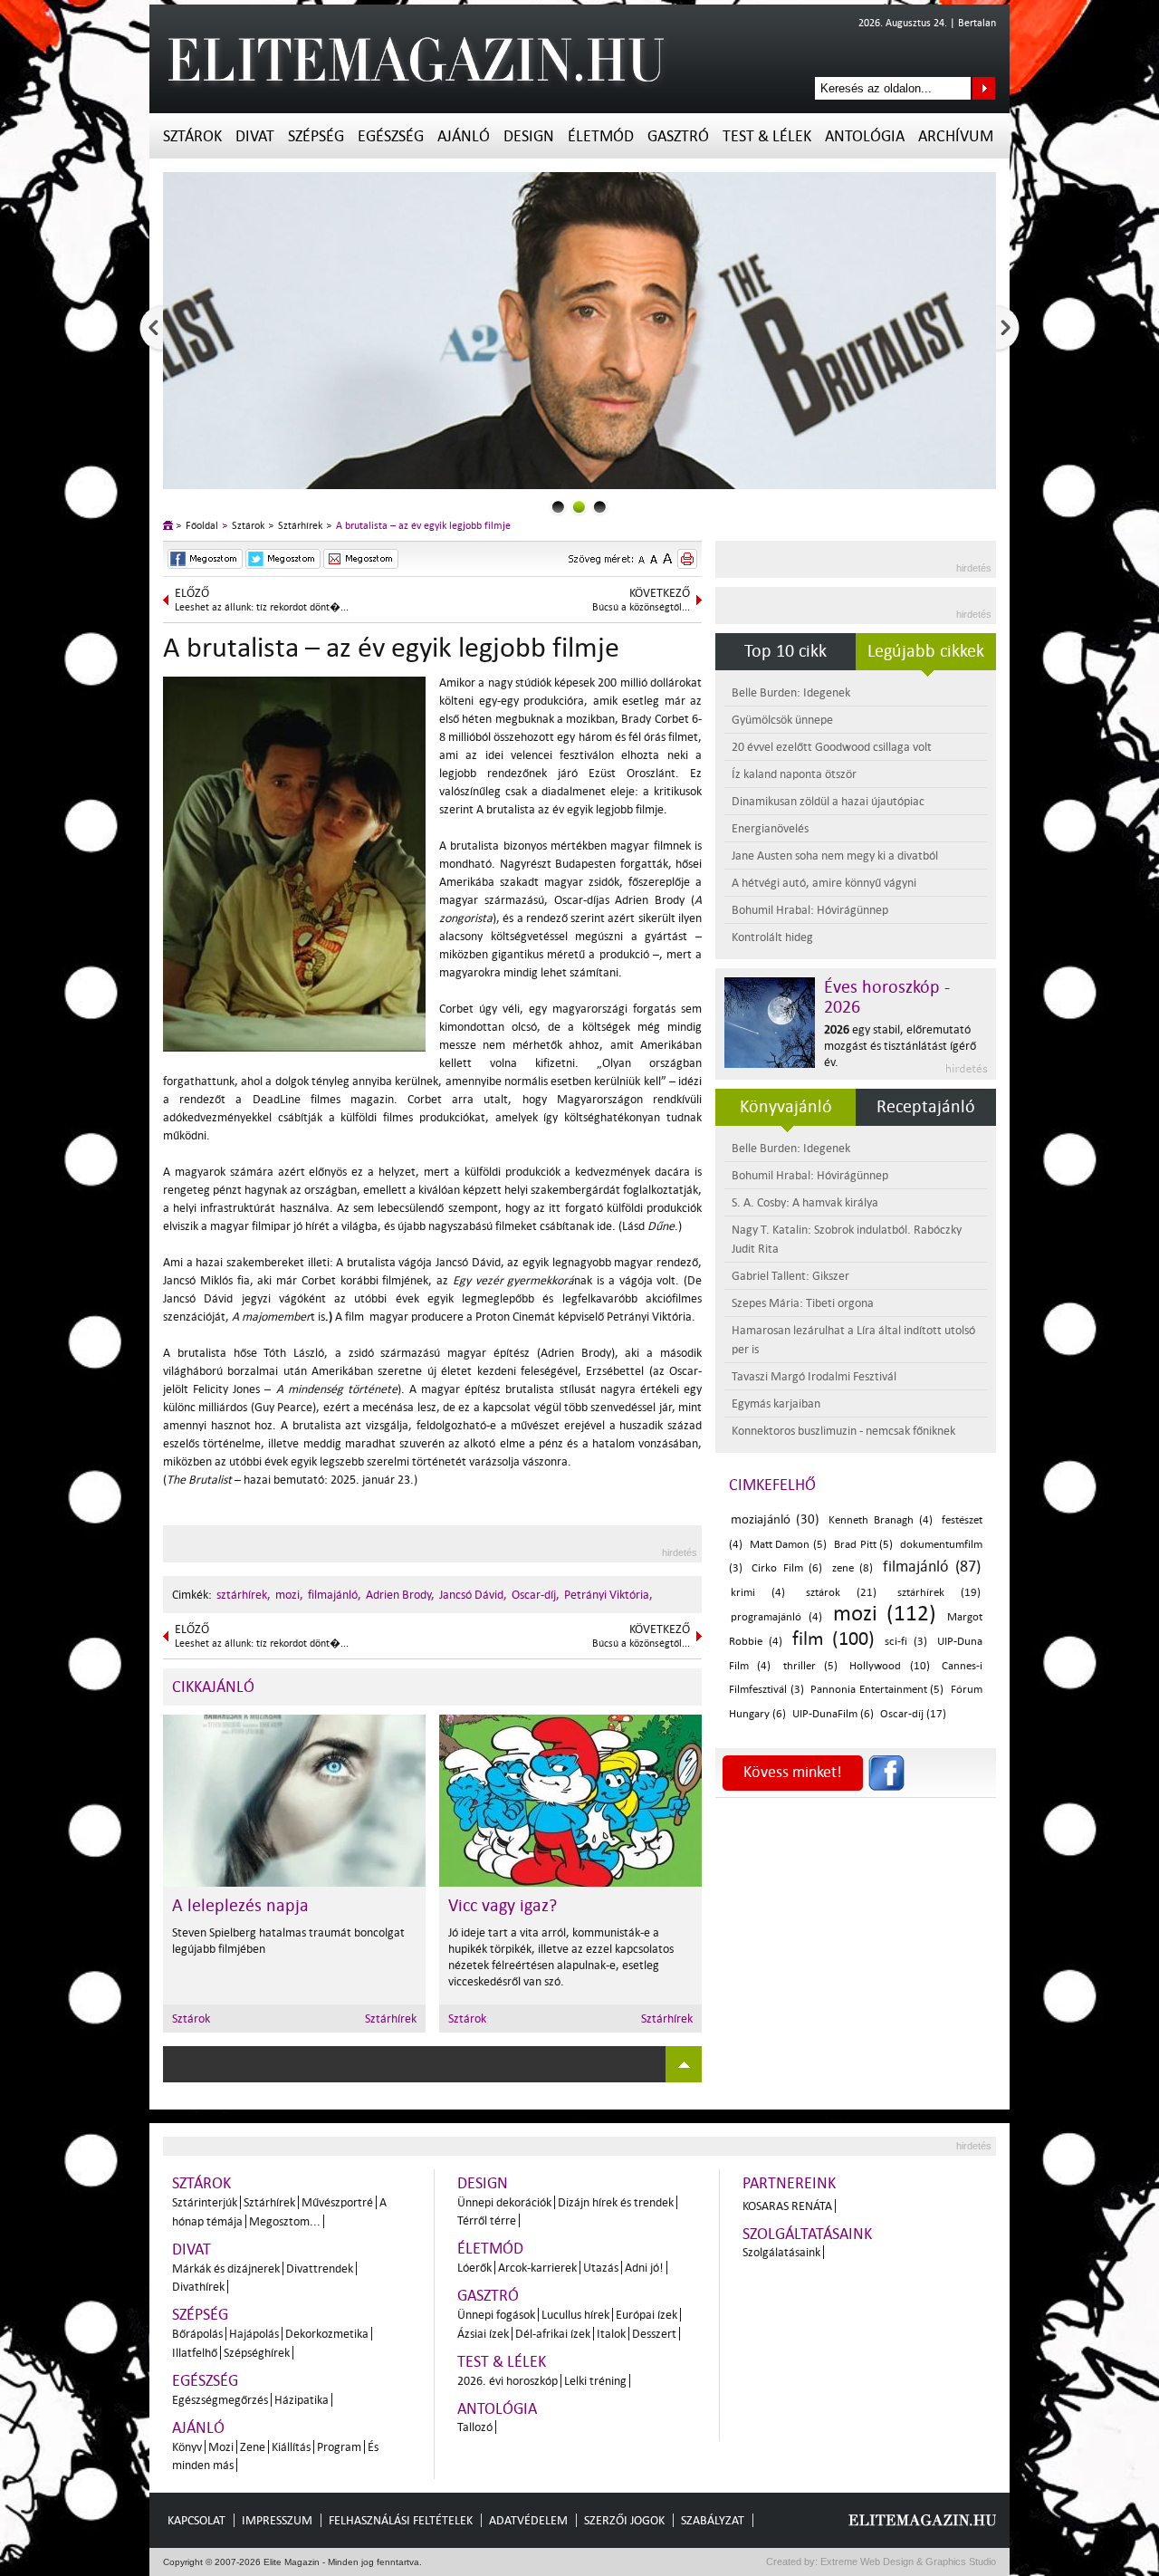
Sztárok (192, 136)
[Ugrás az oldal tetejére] (684, 2064)
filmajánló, (335, 1595)
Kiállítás (291, 2447)
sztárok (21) (841, 1593)
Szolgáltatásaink (807, 2234)
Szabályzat (713, 2520)
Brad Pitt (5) (863, 1545)
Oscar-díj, (536, 1595)
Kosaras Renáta (787, 2206)
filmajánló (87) (932, 1567)
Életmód (601, 136)
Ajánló (464, 136)
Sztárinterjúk (205, 2202)
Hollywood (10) (889, 1666)
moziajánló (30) (775, 1519)
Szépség (316, 136)
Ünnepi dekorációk (504, 2202)
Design (529, 136)
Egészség (391, 136)
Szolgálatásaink (781, 2252)
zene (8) (852, 1568)
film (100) (833, 1639)
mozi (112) (885, 1614)
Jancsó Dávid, (473, 1595)
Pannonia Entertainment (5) (877, 1690)
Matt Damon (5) (788, 1545)
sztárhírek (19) (939, 1593)
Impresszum (277, 2520)
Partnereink (789, 2183)
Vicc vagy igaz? (503, 1906)
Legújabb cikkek (926, 651)
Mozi (221, 2447)
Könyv (187, 2447)
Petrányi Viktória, (608, 1595)
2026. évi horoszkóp (508, 2381)
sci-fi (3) (906, 1642)
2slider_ (600, 507)
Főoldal (202, 526)
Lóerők (474, 2268)
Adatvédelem (528, 2520)
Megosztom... (285, 2221)
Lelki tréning (595, 2381)
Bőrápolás (197, 2334)
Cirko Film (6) (787, 1568)
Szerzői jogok (624, 2520)
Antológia (865, 136)
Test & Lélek (767, 136)
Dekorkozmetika (327, 2334)
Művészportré (337, 2202)
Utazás (601, 2268)
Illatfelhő (195, 2353)
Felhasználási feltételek (401, 2520)
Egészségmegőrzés (220, 2400)
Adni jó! (644, 2268)
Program (339, 2447)
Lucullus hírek (575, 2315)
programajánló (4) (776, 1617)
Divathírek (198, 2287)
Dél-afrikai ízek (553, 2334)
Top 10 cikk (785, 651)
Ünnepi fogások (496, 2315)
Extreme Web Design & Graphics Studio (907, 2562)
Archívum (956, 136)
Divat (255, 136)
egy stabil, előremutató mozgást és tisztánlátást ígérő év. (900, 1046)
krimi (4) (758, 1593)
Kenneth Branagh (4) (881, 1520)
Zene (253, 2447)
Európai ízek (647, 2315)
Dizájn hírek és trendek (616, 2202)
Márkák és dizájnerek (226, 2268)
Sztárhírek (300, 526)
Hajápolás (254, 2334)
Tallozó (475, 2427)
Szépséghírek (257, 2353)
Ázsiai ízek (483, 2334)
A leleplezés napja (240, 1906)
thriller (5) (810, 1666)
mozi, (289, 1595)
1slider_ (579, 507)
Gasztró (678, 136)
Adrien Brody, (400, 1595)
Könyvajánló (786, 1107)
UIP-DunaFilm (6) (833, 1714)
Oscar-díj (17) (913, 1714)
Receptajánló (926, 1107)
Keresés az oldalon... (984, 88)
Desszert (654, 2334)
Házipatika (302, 2400)
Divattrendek (320, 2268)
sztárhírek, (244, 1595)
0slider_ (558, 507)
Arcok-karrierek (537, 2268)
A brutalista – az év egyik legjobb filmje (423, 526)
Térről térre (487, 2220)
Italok (611, 2334)
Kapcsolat (196, 2520)
